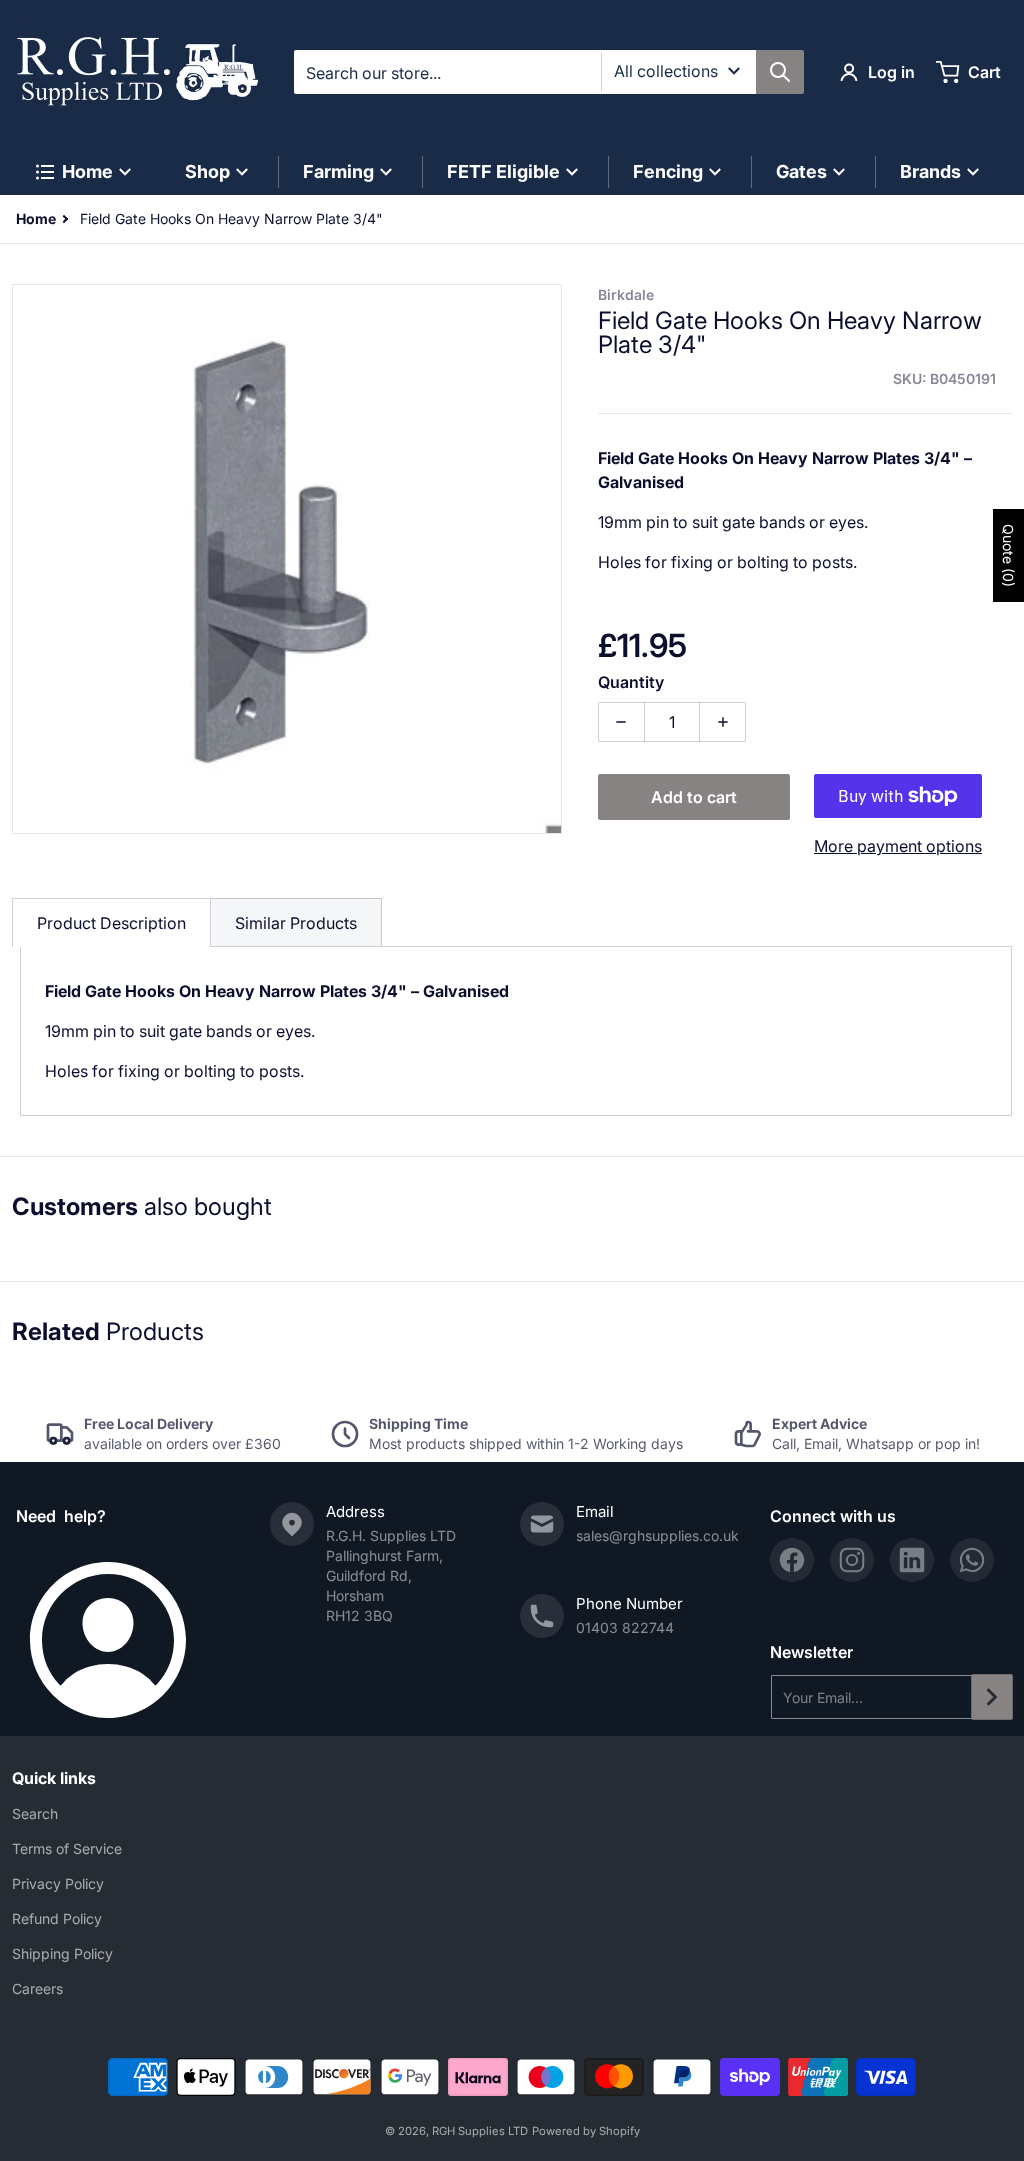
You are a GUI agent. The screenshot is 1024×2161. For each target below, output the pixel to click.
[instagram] (852, 1560)
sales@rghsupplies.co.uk (657, 1535)
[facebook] (792, 1560)
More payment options (898, 846)
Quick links (54, 1778)
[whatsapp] (972, 1560)
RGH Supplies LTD (480, 2131)
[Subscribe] (992, 1697)
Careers (37, 1988)
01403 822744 (625, 1627)
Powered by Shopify (586, 2131)
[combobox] (548, 72)
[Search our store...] (780, 72)
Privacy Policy (58, 1883)
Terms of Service (67, 1848)
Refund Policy (57, 1918)
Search (35, 1813)
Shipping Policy (62, 1953)
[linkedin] (912, 1560)
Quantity (631, 682)
